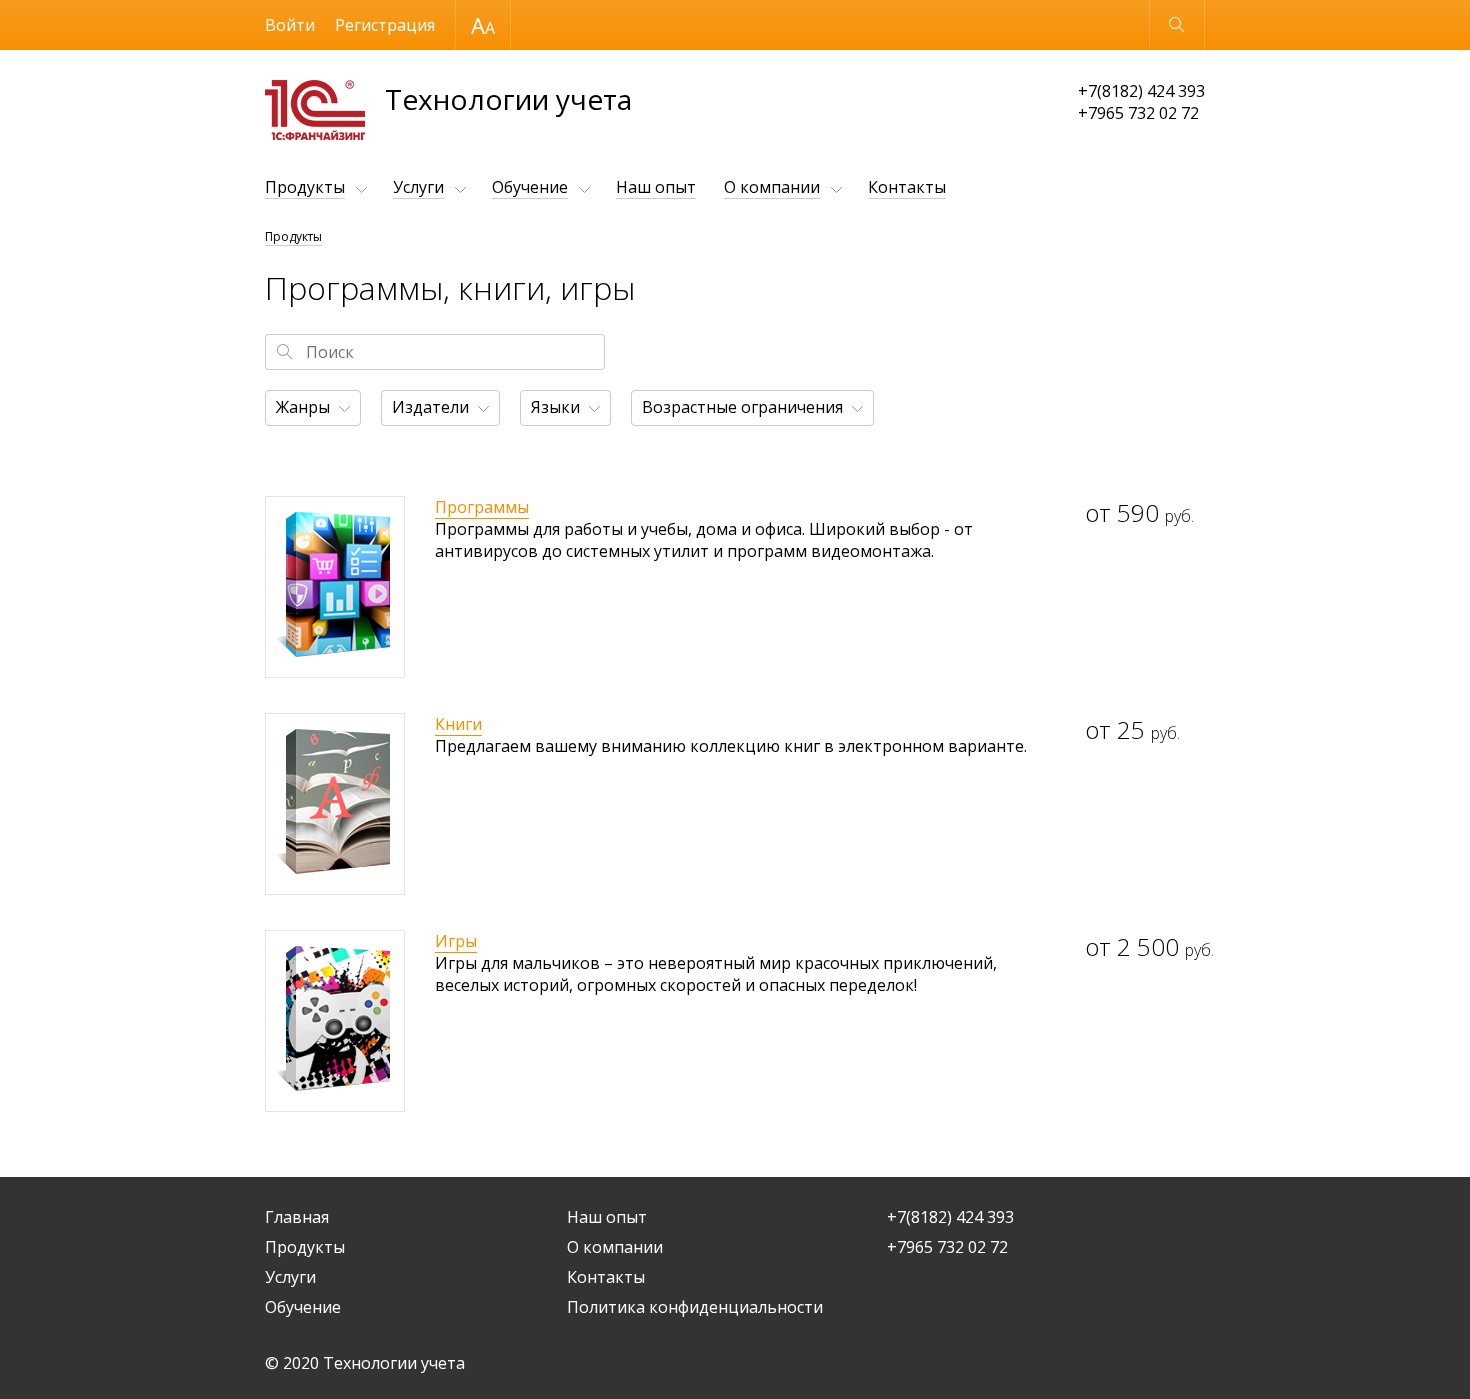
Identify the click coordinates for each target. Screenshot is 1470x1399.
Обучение (530, 187)
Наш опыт (656, 187)
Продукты (305, 187)
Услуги (418, 187)
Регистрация (385, 25)
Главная (297, 1217)
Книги (458, 724)
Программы (482, 507)
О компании (772, 187)
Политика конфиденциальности (695, 1307)
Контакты (907, 187)
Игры (456, 941)
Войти (290, 25)
